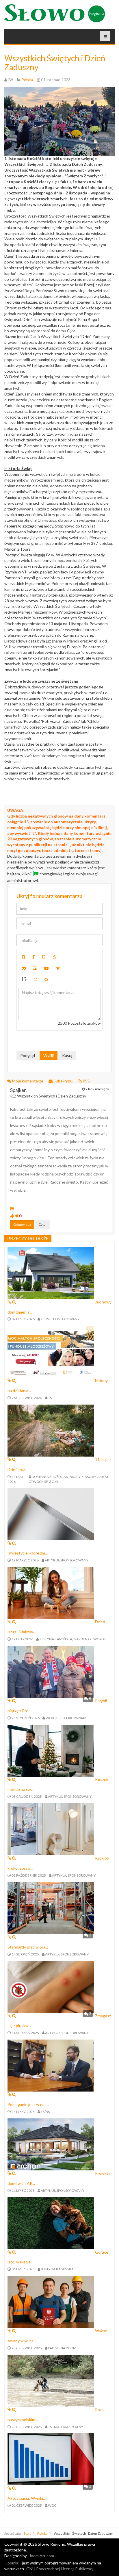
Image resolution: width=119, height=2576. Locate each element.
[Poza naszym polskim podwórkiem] (51, 2380)
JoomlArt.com (42, 2556)
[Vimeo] (58, 968)
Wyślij (49, 1055)
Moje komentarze (28, 1081)
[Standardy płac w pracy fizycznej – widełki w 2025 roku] (51, 1907)
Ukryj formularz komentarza (50, 896)
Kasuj (67, 1055)
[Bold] (24, 957)
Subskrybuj (63, 1081)
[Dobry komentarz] (12, 1216)
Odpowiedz (22, 1224)
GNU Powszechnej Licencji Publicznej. (60, 2569)
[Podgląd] (46, 980)
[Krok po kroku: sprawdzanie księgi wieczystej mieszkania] (51, 1829)
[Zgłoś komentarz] (12, 1209)
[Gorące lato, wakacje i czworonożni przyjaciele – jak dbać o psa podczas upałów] (51, 2223)
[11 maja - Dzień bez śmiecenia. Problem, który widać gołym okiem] (51, 1430)
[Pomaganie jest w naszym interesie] (51, 2065)
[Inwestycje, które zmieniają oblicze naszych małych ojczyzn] (51, 1514)
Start (27, 2533)
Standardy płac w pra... (28, 1947)
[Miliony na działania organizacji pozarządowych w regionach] (51, 1351)
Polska (42, 2533)
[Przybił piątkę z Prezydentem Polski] (51, 1671)
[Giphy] (24, 980)
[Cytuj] (24, 968)
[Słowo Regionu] (55, 13)
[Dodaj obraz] (35, 968)
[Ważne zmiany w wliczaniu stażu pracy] (51, 2301)
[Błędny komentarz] (17, 1216)
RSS (86, 1081)
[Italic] (34, 957)
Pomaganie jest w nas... (28, 2104)
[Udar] (55, 957)
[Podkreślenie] (44, 957)
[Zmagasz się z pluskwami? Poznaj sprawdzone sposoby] (51, 1986)
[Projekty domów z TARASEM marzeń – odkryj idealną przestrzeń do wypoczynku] (51, 2144)
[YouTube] (47, 968)
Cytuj (42, 1224)
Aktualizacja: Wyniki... (27, 2498)
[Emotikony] (36, 980)
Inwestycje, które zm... (28, 1553)
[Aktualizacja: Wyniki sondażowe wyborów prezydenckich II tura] (51, 2459)
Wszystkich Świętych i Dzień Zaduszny (55, 63)
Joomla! (13, 2563)
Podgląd (28, 1055)
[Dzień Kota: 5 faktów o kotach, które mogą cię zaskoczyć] (51, 1592)
